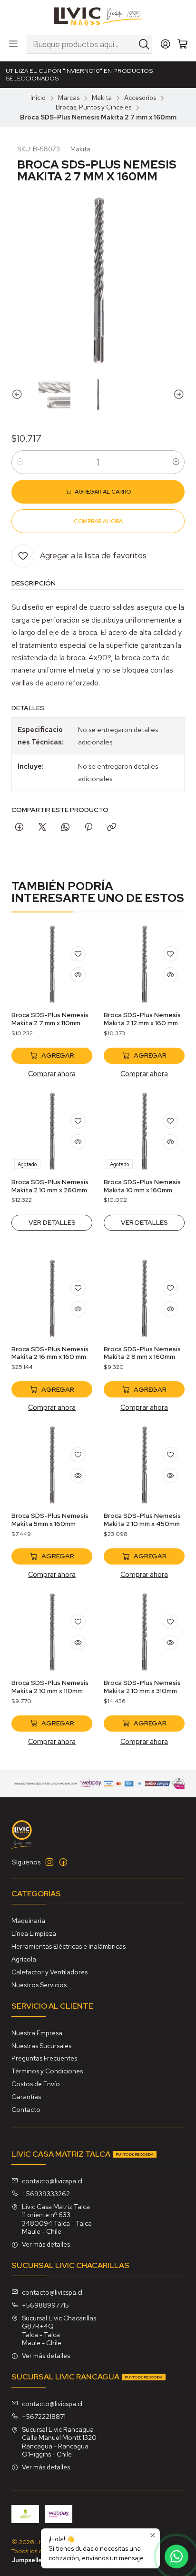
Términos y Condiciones (47, 2071)
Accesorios (140, 98)
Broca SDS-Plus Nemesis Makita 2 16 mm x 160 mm (50, 1353)
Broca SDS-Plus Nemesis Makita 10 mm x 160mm (142, 1186)
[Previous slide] (19, 394)
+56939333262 (46, 2194)
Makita (102, 98)
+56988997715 (45, 2305)
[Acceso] (166, 44)
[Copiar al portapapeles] (112, 828)
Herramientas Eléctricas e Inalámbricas (69, 1946)
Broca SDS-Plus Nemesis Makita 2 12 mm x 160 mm (142, 1019)
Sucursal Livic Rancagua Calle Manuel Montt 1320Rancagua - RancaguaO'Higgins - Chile (59, 2442)
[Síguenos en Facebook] (63, 1862)
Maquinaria (28, 1921)
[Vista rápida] (78, 975)
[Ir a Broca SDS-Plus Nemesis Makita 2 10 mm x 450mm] (144, 1465)
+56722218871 (44, 2417)
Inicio (38, 98)
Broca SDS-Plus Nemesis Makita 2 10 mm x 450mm (142, 1520)
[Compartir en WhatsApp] (65, 828)
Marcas (69, 98)
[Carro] (183, 45)
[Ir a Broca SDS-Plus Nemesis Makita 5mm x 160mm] (52, 1465)
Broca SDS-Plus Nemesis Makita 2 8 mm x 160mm (142, 1353)
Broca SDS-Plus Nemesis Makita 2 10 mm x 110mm (50, 1687)
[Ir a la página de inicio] (98, 17)
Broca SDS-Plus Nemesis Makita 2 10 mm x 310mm (142, 1687)
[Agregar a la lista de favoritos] (78, 954)
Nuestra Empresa (37, 2033)
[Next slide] (177, 394)
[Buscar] (144, 44)
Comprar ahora (52, 1074)
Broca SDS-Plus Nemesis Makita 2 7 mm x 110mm (50, 1019)
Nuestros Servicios (39, 1985)
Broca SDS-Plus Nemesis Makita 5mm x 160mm (50, 1520)
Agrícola (24, 1959)
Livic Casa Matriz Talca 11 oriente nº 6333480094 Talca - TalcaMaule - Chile (57, 2219)
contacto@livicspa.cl (52, 2181)
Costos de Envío (36, 2084)
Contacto (26, 2110)
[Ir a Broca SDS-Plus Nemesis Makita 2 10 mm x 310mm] (144, 1632)
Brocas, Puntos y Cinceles (93, 108)
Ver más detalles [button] (46, 2244)
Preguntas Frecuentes (44, 2058)
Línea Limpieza (34, 1933)
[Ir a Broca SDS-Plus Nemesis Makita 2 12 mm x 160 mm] (144, 964)
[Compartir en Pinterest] (88, 828)
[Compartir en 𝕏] (42, 828)
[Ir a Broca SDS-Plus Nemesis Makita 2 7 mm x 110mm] (52, 964)
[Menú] (13, 44)
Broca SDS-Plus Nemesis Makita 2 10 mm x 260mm (50, 1186)
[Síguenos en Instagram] (49, 1862)
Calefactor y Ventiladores (49, 1972)
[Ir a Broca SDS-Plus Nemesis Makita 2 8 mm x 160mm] (144, 1298)
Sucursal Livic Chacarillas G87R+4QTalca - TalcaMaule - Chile (59, 2331)
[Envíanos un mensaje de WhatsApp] (176, 2556)
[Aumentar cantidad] (176, 462)
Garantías (26, 2097)
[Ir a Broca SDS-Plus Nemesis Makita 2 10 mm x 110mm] (52, 1632)
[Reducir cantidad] (20, 462)
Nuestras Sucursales (41, 2046)
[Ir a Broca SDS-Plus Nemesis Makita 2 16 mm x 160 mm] (52, 1298)
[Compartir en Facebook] (19, 828)
